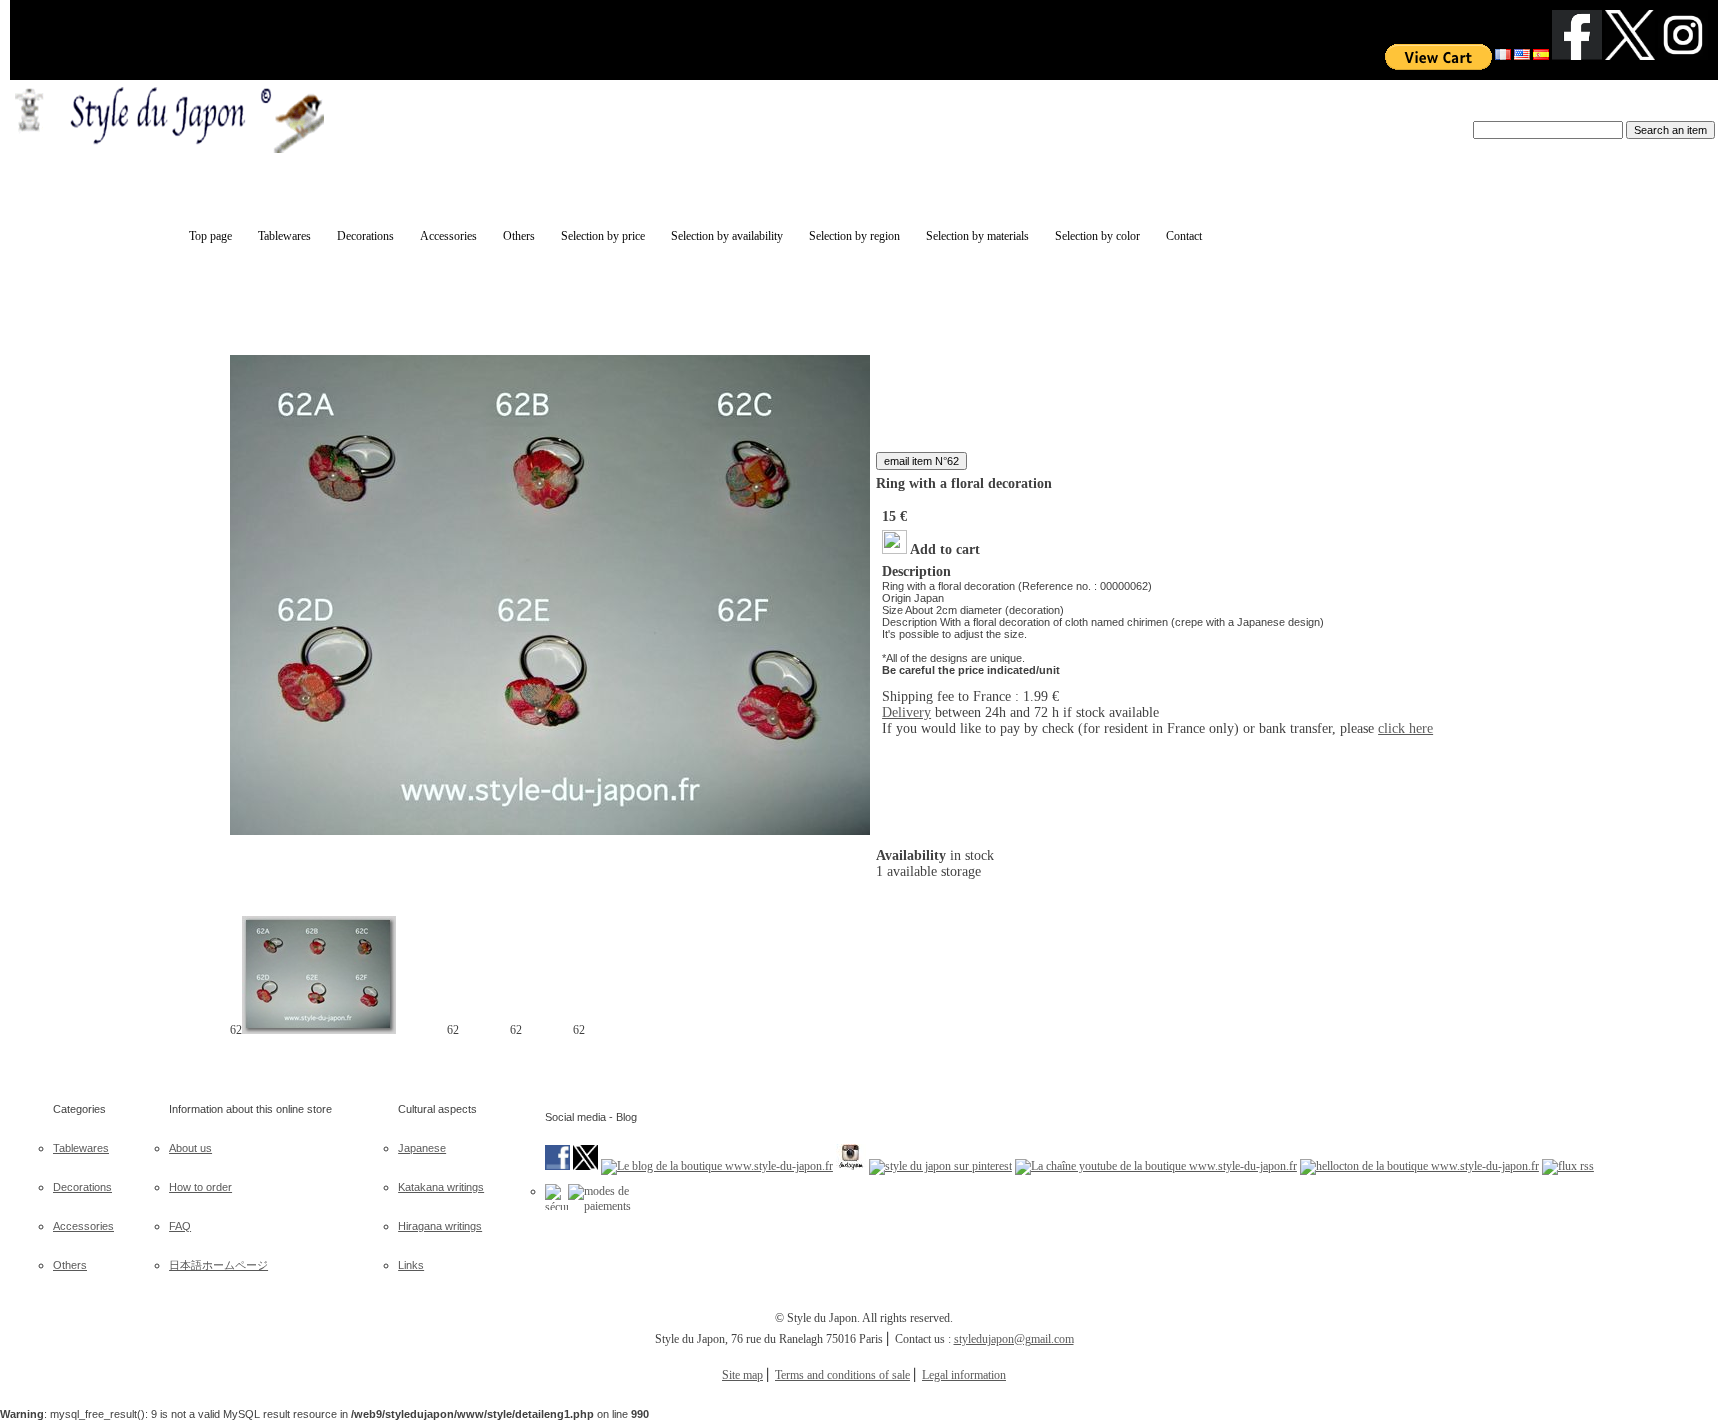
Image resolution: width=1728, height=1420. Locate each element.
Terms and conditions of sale (842, 1375)
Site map (742, 1375)
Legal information (964, 1375)
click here (1405, 728)
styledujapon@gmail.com (1014, 1339)
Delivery (906, 712)
